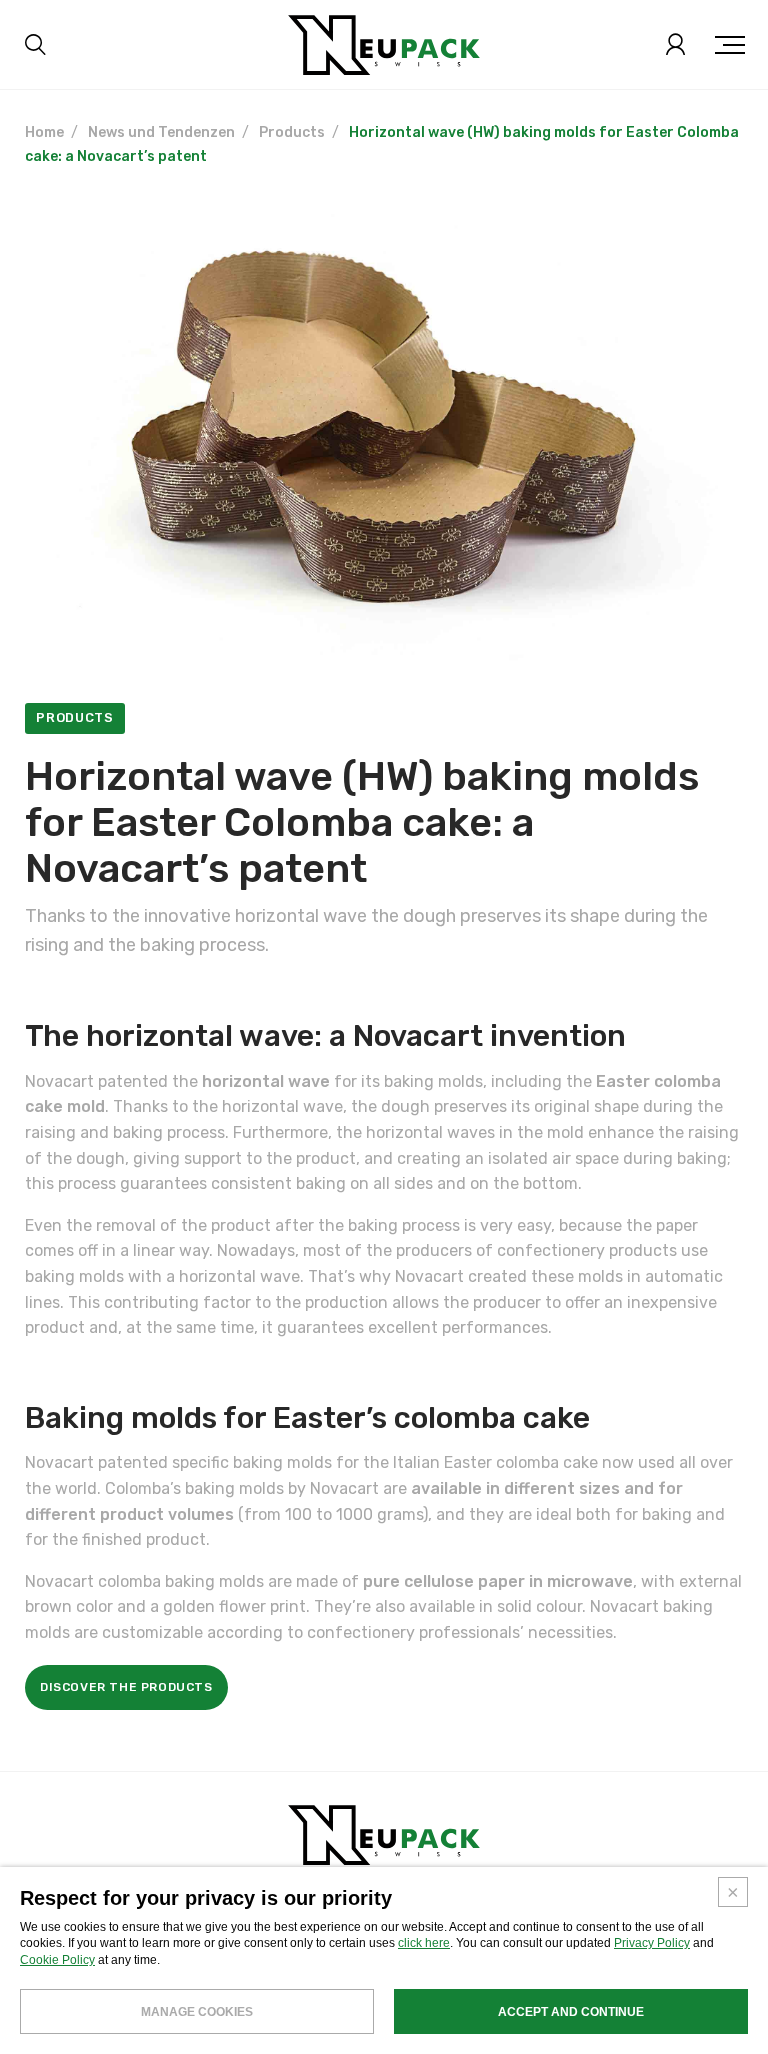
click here (424, 1943)
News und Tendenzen (161, 132)
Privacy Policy (652, 1943)
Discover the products (126, 1687)
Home (44, 132)
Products (292, 132)
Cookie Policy (57, 1960)
